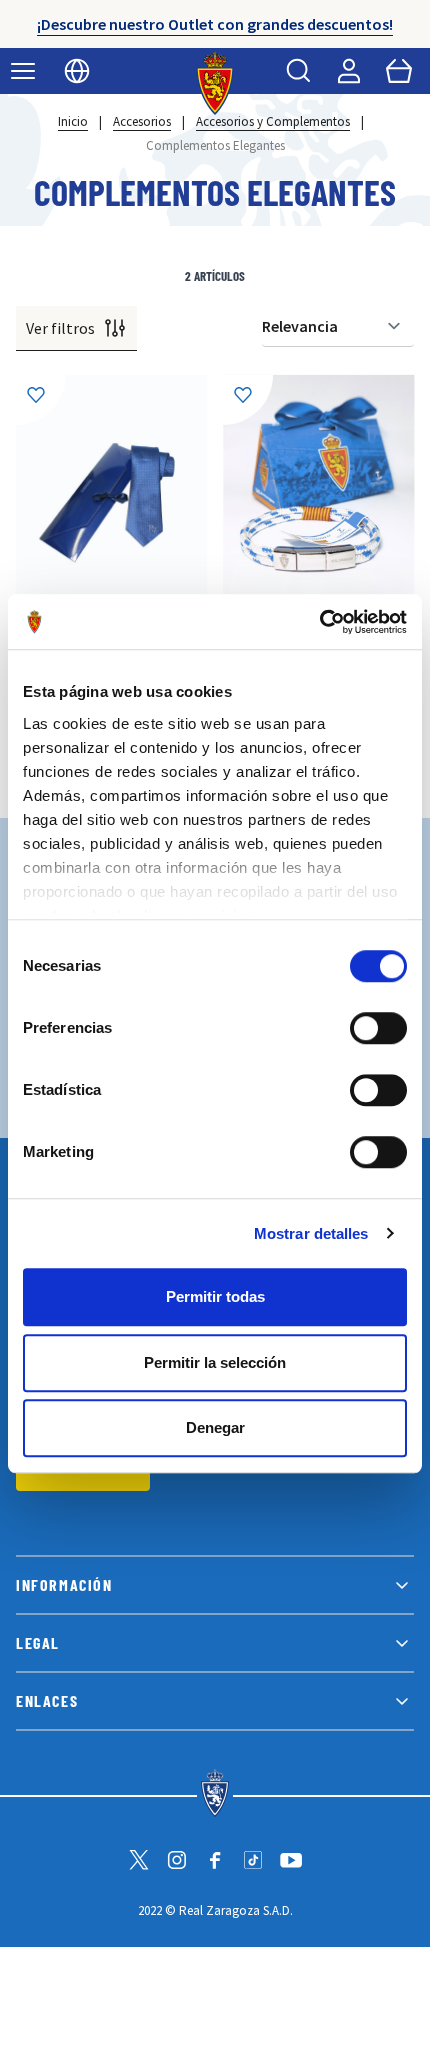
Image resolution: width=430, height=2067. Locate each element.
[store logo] (215, 83)
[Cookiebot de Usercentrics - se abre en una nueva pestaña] (319, 622)
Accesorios (142, 121)
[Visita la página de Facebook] (215, 1860)
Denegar (215, 1427)
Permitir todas (215, 1296)
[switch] (378, 1028)
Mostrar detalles (311, 1233)
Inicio (73, 121)
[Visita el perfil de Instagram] (177, 1860)
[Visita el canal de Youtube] (291, 1860)
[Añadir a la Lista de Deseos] (41, 400)
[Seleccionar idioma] (77, 71)
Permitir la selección (215, 1362)
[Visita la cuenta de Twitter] (139, 1860)
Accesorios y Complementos (273, 121)
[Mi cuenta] (349, 71)
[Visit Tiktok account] (253, 1860)
